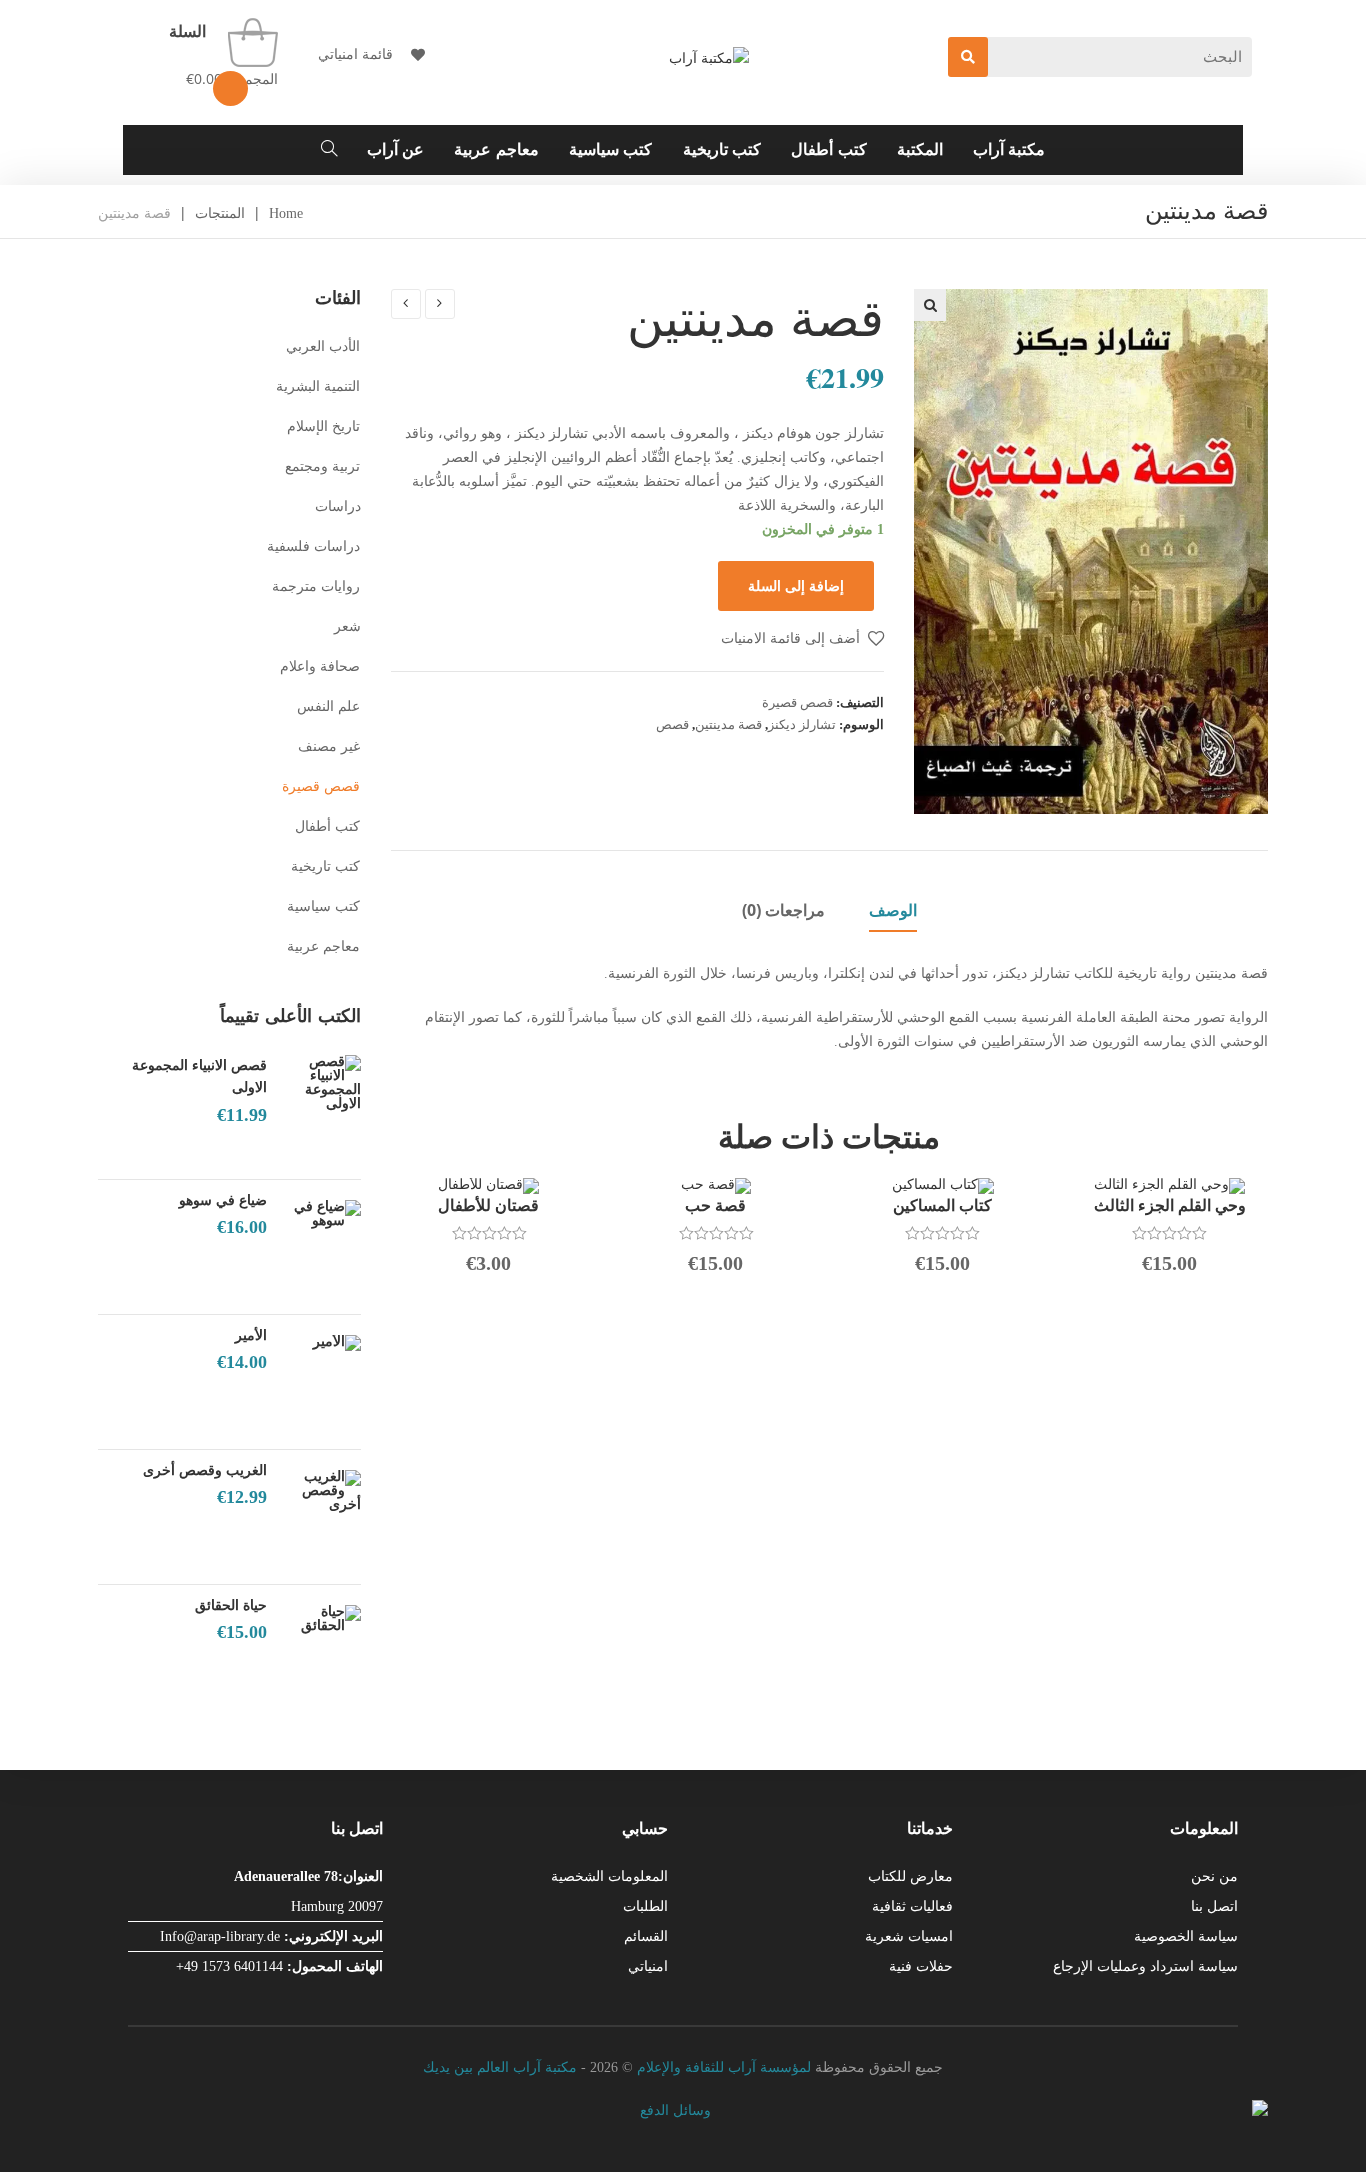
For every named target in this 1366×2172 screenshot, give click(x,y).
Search (968, 57)
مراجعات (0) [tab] (783, 910)
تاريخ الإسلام (324, 426)
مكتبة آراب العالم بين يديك (500, 2067)
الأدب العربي (323, 346)
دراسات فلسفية (314, 546)
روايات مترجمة (316, 586)
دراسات (338, 506)
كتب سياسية (324, 906)
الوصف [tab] (893, 910)
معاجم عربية (324, 946)
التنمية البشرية (318, 386)
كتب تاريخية (326, 866)
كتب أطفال (328, 826)
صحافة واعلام (320, 666)
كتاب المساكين (942, 1205)
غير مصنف (329, 746)
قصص (672, 724)
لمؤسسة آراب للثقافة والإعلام (724, 2067)
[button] (930, 305)
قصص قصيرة (797, 702)
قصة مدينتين (728, 724)
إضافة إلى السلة (796, 585)
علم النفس (329, 706)
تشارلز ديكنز (802, 724)
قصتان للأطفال (488, 1205)
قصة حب (715, 1205)
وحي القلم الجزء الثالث (1170, 1205)
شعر (347, 626)
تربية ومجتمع (323, 466)
